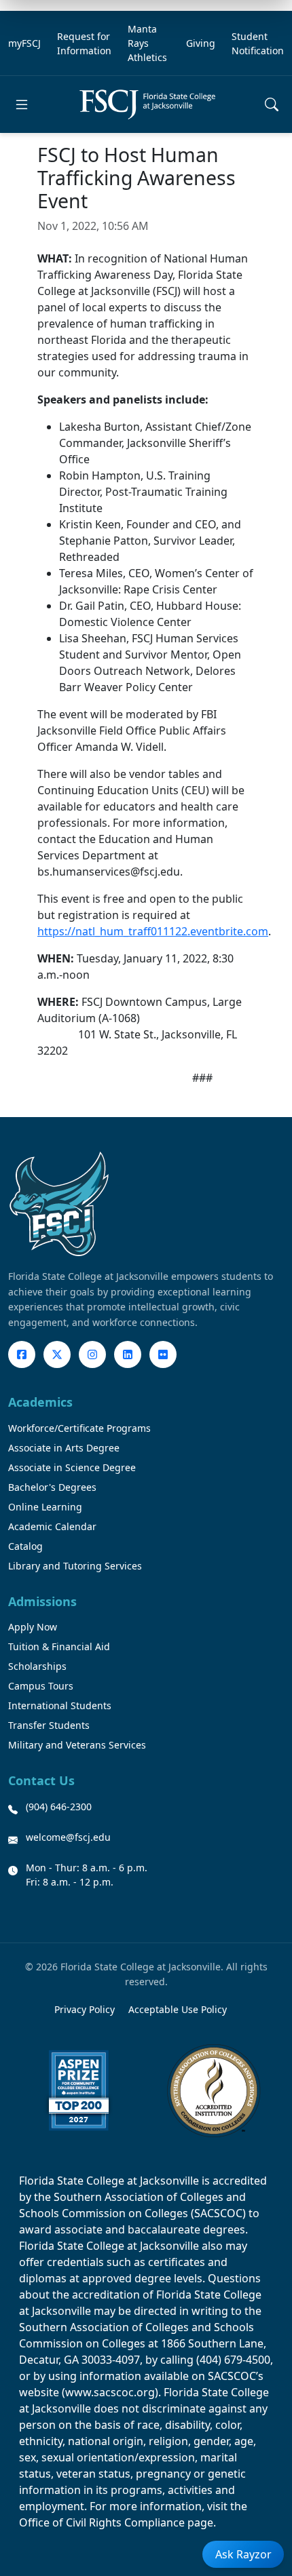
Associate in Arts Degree (64, 1448)
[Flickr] (163, 1354)
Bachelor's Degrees (52, 1487)
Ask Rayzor (243, 2554)
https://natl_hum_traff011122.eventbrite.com (153, 931)
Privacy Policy (85, 2009)
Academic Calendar (52, 1526)
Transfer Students (49, 1725)
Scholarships (37, 1666)
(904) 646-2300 (59, 1807)
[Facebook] (22, 1354)
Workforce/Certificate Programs (79, 1428)
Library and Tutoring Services (75, 1566)
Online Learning (45, 1507)
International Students (60, 1705)
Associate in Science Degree (72, 1467)
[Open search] (272, 104)
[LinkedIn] (128, 1354)
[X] (57, 1354)
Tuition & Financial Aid (59, 1646)
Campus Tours (41, 1686)
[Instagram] (92, 1354)
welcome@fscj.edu (68, 1837)
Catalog (25, 1546)
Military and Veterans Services (77, 1745)
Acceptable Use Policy (178, 2009)
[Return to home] (147, 104)
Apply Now (33, 1627)
